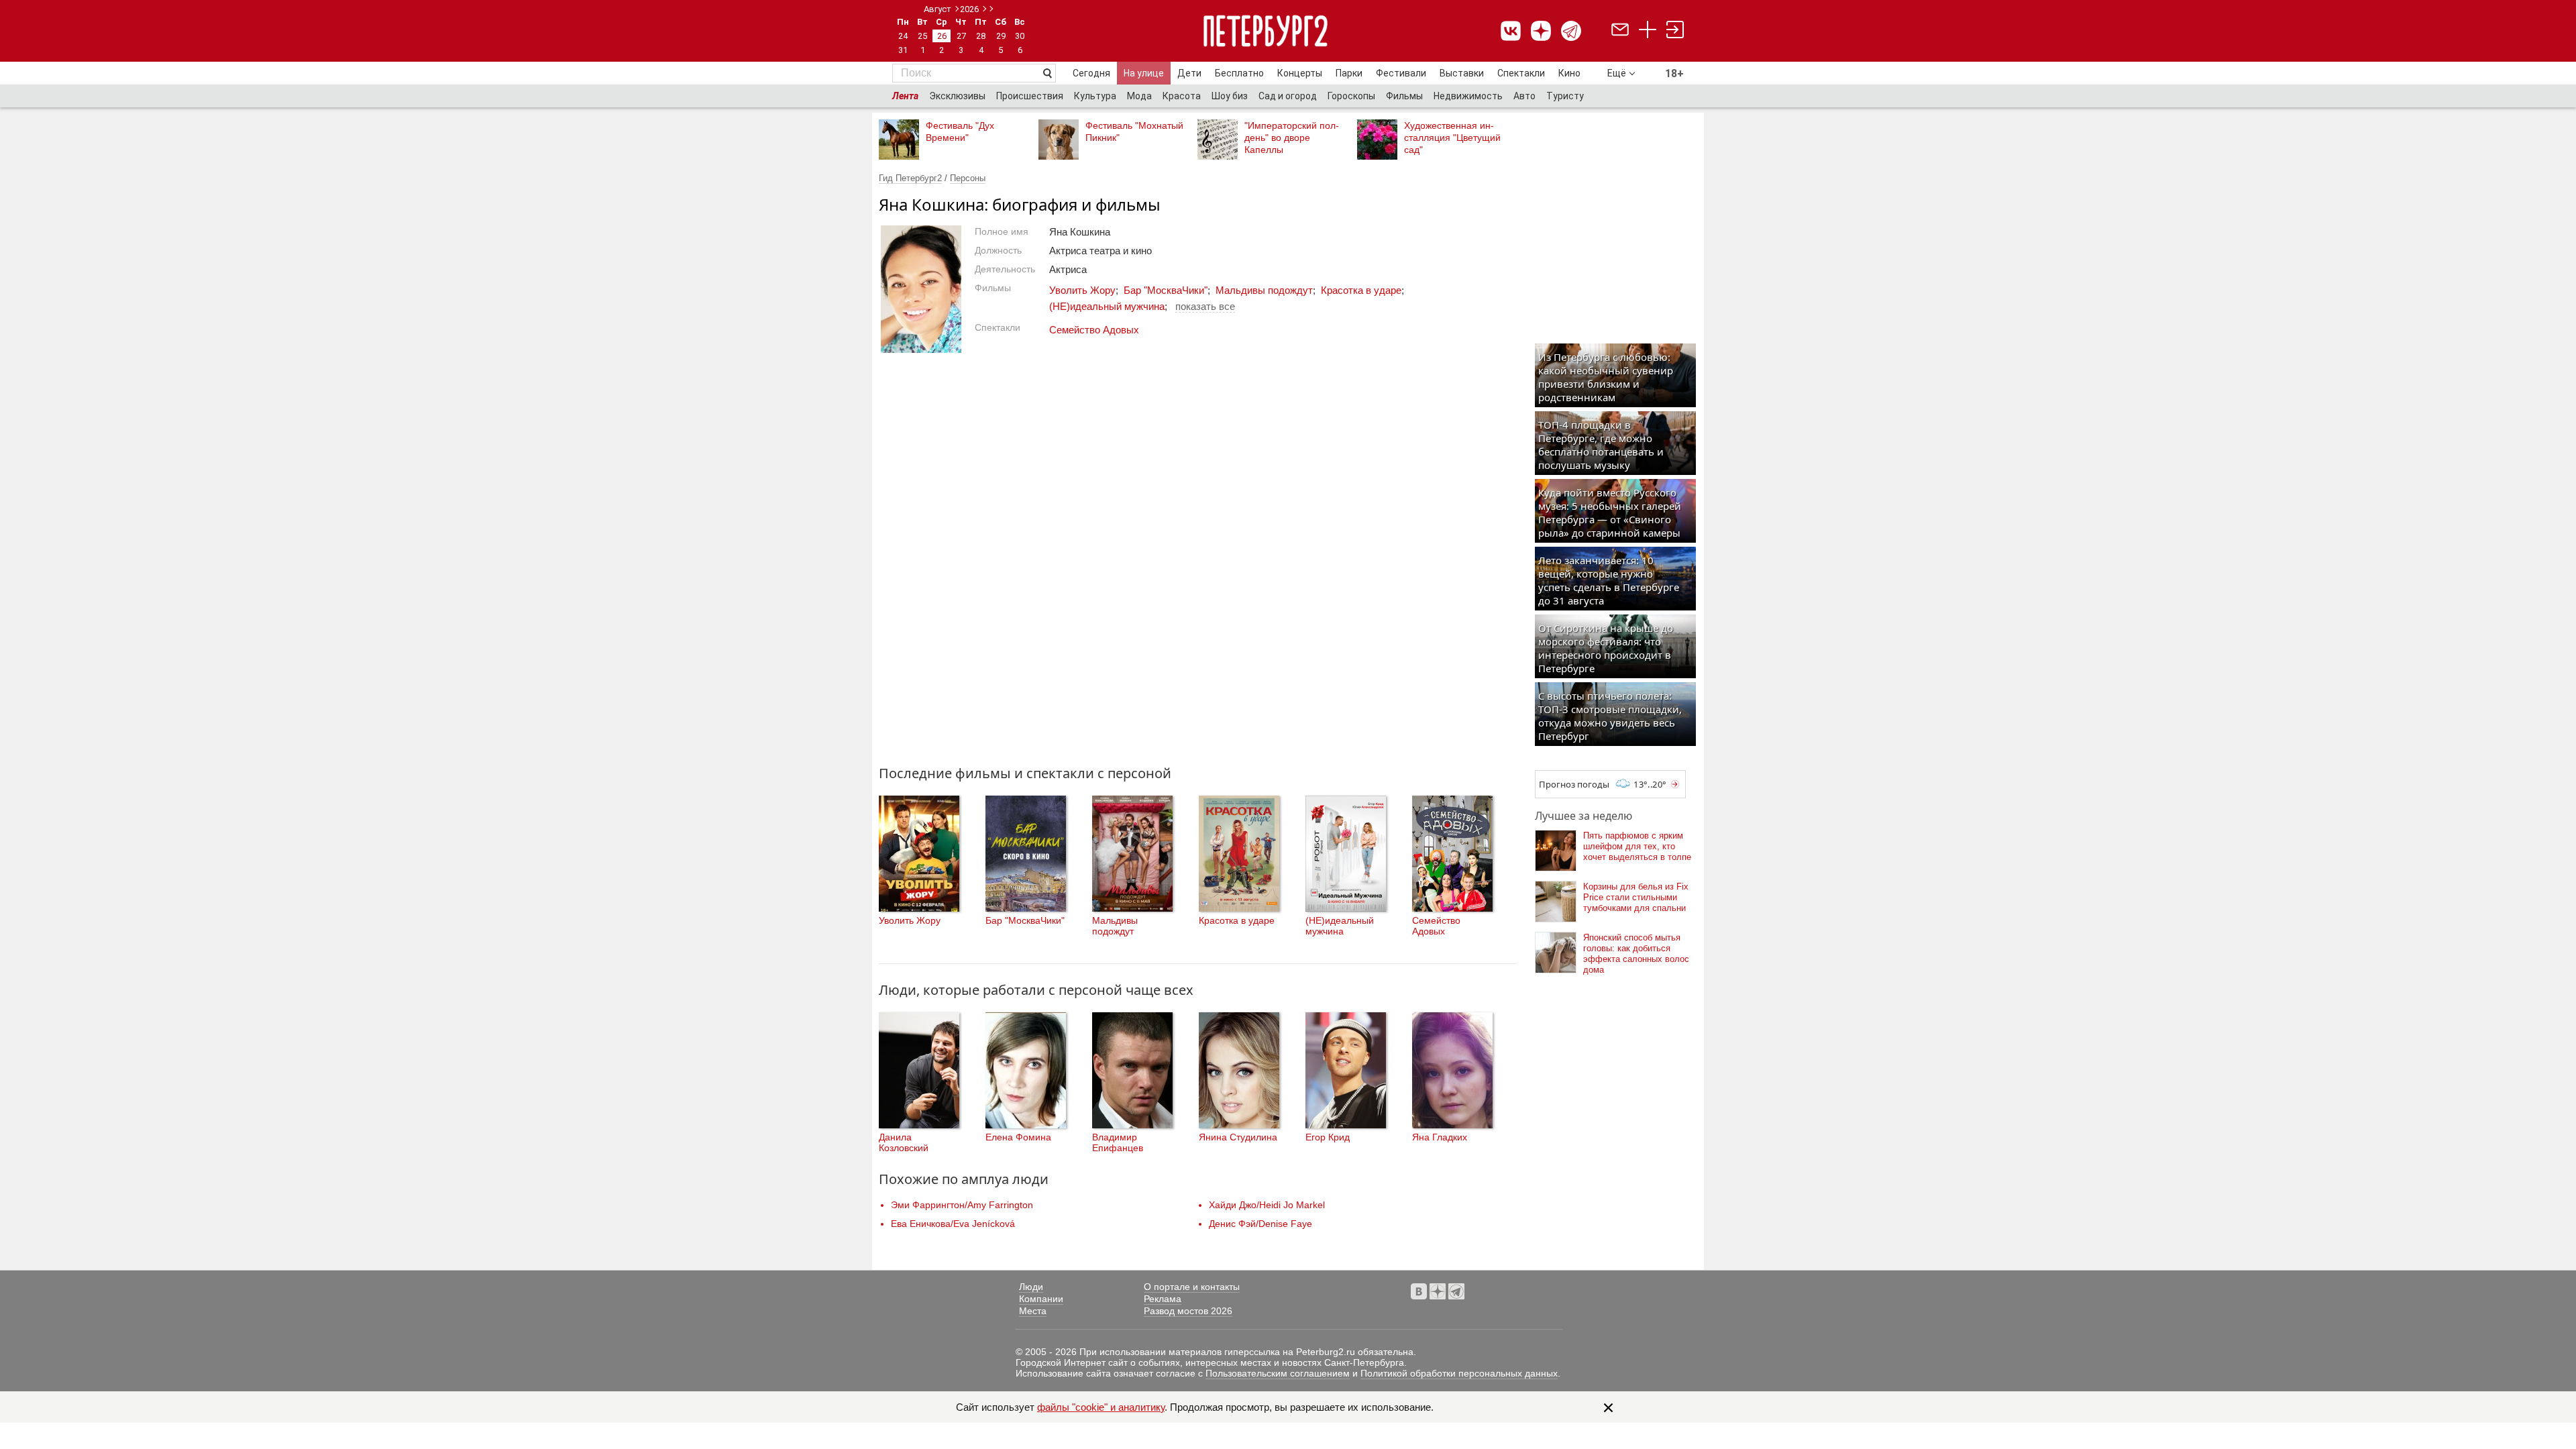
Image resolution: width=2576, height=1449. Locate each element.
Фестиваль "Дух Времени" (960, 131)
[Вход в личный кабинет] (1675, 31)
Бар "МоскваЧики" (1166, 290)
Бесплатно (1239, 73)
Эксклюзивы (957, 96)
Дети (1189, 73)
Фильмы (1404, 96)
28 (981, 36)
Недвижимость (1468, 96)
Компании (1041, 1299)
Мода (1139, 96)
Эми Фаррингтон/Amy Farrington (962, 1205)
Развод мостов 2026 (1188, 1311)
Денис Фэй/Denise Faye (1260, 1224)
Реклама (1163, 1299)
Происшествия (1030, 96)
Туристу (1565, 96)
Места (1033, 1311)
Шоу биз (1230, 96)
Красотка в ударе (1361, 290)
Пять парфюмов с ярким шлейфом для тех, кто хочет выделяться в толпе (1637, 846)
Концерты (1300, 73)
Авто (1524, 96)
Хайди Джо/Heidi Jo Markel (1267, 1205)
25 (922, 36)
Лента (905, 96)
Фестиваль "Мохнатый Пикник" (1134, 131)
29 (1001, 36)
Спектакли (1521, 73)
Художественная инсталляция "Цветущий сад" (1452, 138)
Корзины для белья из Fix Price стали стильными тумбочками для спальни (1636, 897)
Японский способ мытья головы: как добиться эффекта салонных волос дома (1636, 954)
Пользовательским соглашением (1278, 1373)
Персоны (968, 178)
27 (961, 36)
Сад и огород (1288, 96)
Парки (1349, 73)
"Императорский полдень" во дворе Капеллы (1292, 138)
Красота (1182, 96)
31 (903, 50)
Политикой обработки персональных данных (1459, 1373)
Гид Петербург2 (910, 178)
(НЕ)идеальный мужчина (1107, 306)
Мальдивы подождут (1264, 290)
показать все (1205, 306)
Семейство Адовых (1094, 330)
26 (942, 36)
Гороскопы (1351, 96)
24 (903, 36)
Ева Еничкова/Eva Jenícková (953, 1224)
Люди (1031, 1287)
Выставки (1462, 73)
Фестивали (1401, 73)
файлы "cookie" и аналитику (1101, 1407)
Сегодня (1091, 73)
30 (1020, 36)
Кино (1569, 73)
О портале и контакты (1192, 1287)
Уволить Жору (1082, 290)
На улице (1144, 73)
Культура (1095, 96)
